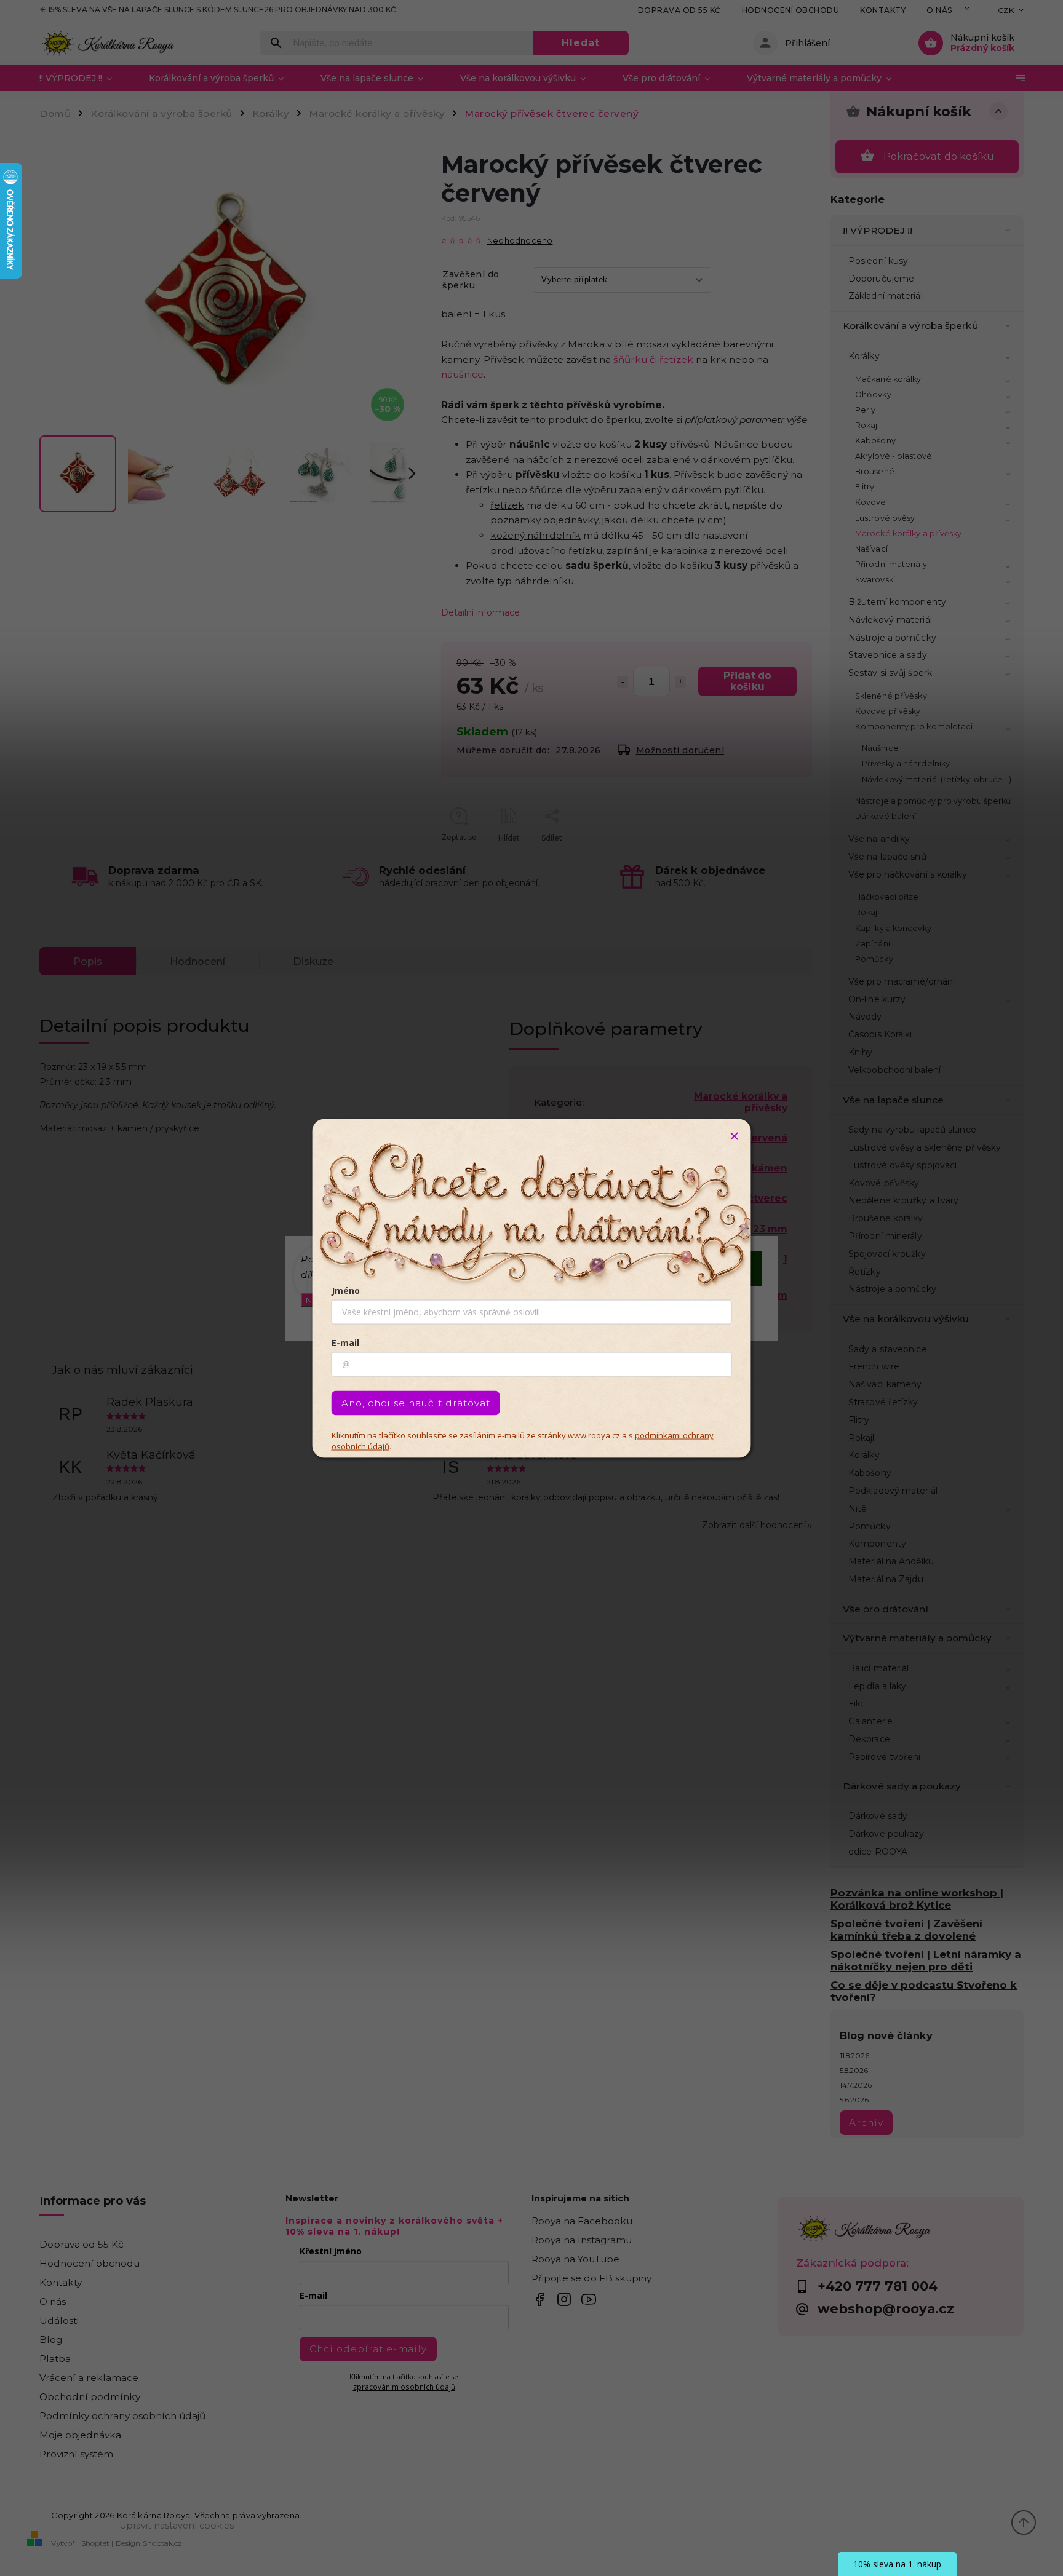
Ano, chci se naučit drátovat (416, 1402)
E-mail (345, 1342)
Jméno (346, 1290)
